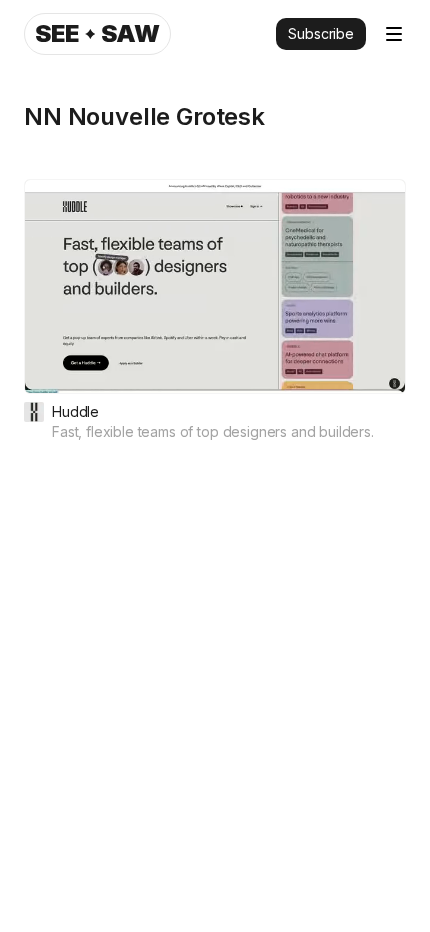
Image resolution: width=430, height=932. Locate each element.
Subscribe (321, 33)
